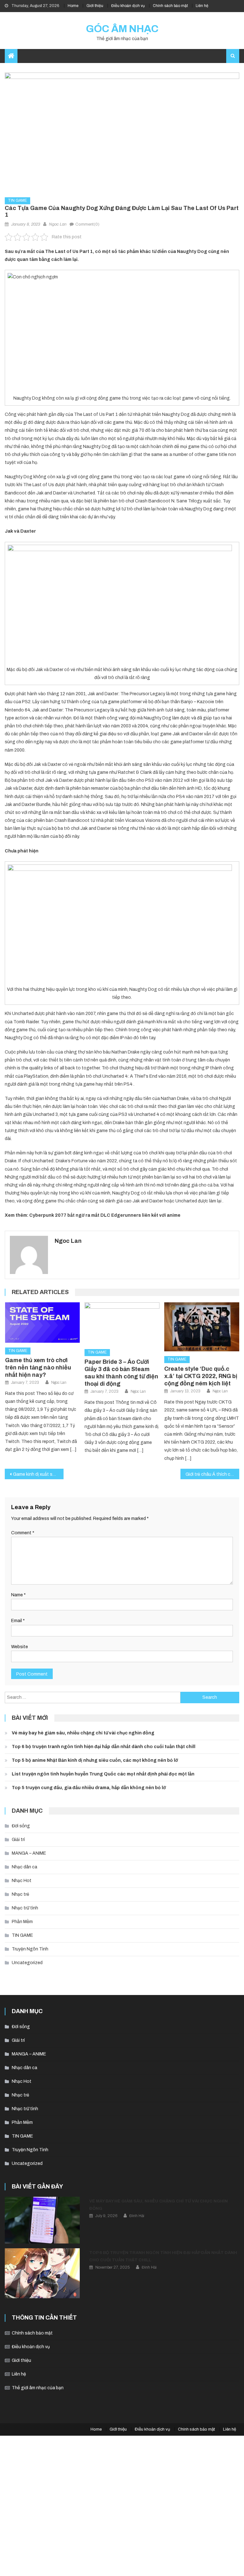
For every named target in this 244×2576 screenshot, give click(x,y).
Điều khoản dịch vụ (128, 6)
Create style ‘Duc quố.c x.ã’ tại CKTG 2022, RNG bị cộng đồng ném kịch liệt (201, 1376)
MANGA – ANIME (29, 1853)
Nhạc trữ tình (25, 1908)
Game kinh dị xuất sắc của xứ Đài (38, 1474)
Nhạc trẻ (20, 1894)
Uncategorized (27, 1963)
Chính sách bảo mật (170, 6)
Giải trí (18, 1840)
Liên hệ (202, 6)
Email (18, 1621)
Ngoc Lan (58, 224)
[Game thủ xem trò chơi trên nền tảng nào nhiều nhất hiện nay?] (43, 1323)
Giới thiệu (95, 6)
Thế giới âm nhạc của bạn (38, 2388)
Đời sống (21, 1826)
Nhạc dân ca (24, 1867)
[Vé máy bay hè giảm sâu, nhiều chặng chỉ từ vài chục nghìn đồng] (42, 2220)
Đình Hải (137, 2216)
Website (20, 1647)
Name (18, 1595)
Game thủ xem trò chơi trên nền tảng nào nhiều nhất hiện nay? (38, 1368)
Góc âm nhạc (122, 29)
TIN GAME (17, 200)
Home (73, 6)
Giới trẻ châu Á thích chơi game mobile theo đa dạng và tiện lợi (212, 1474)
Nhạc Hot (22, 1881)
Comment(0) (87, 224)
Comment (23, 1533)
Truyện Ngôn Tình (30, 1949)
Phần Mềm (22, 1922)
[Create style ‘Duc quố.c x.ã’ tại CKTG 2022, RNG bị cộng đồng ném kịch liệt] (202, 1327)
